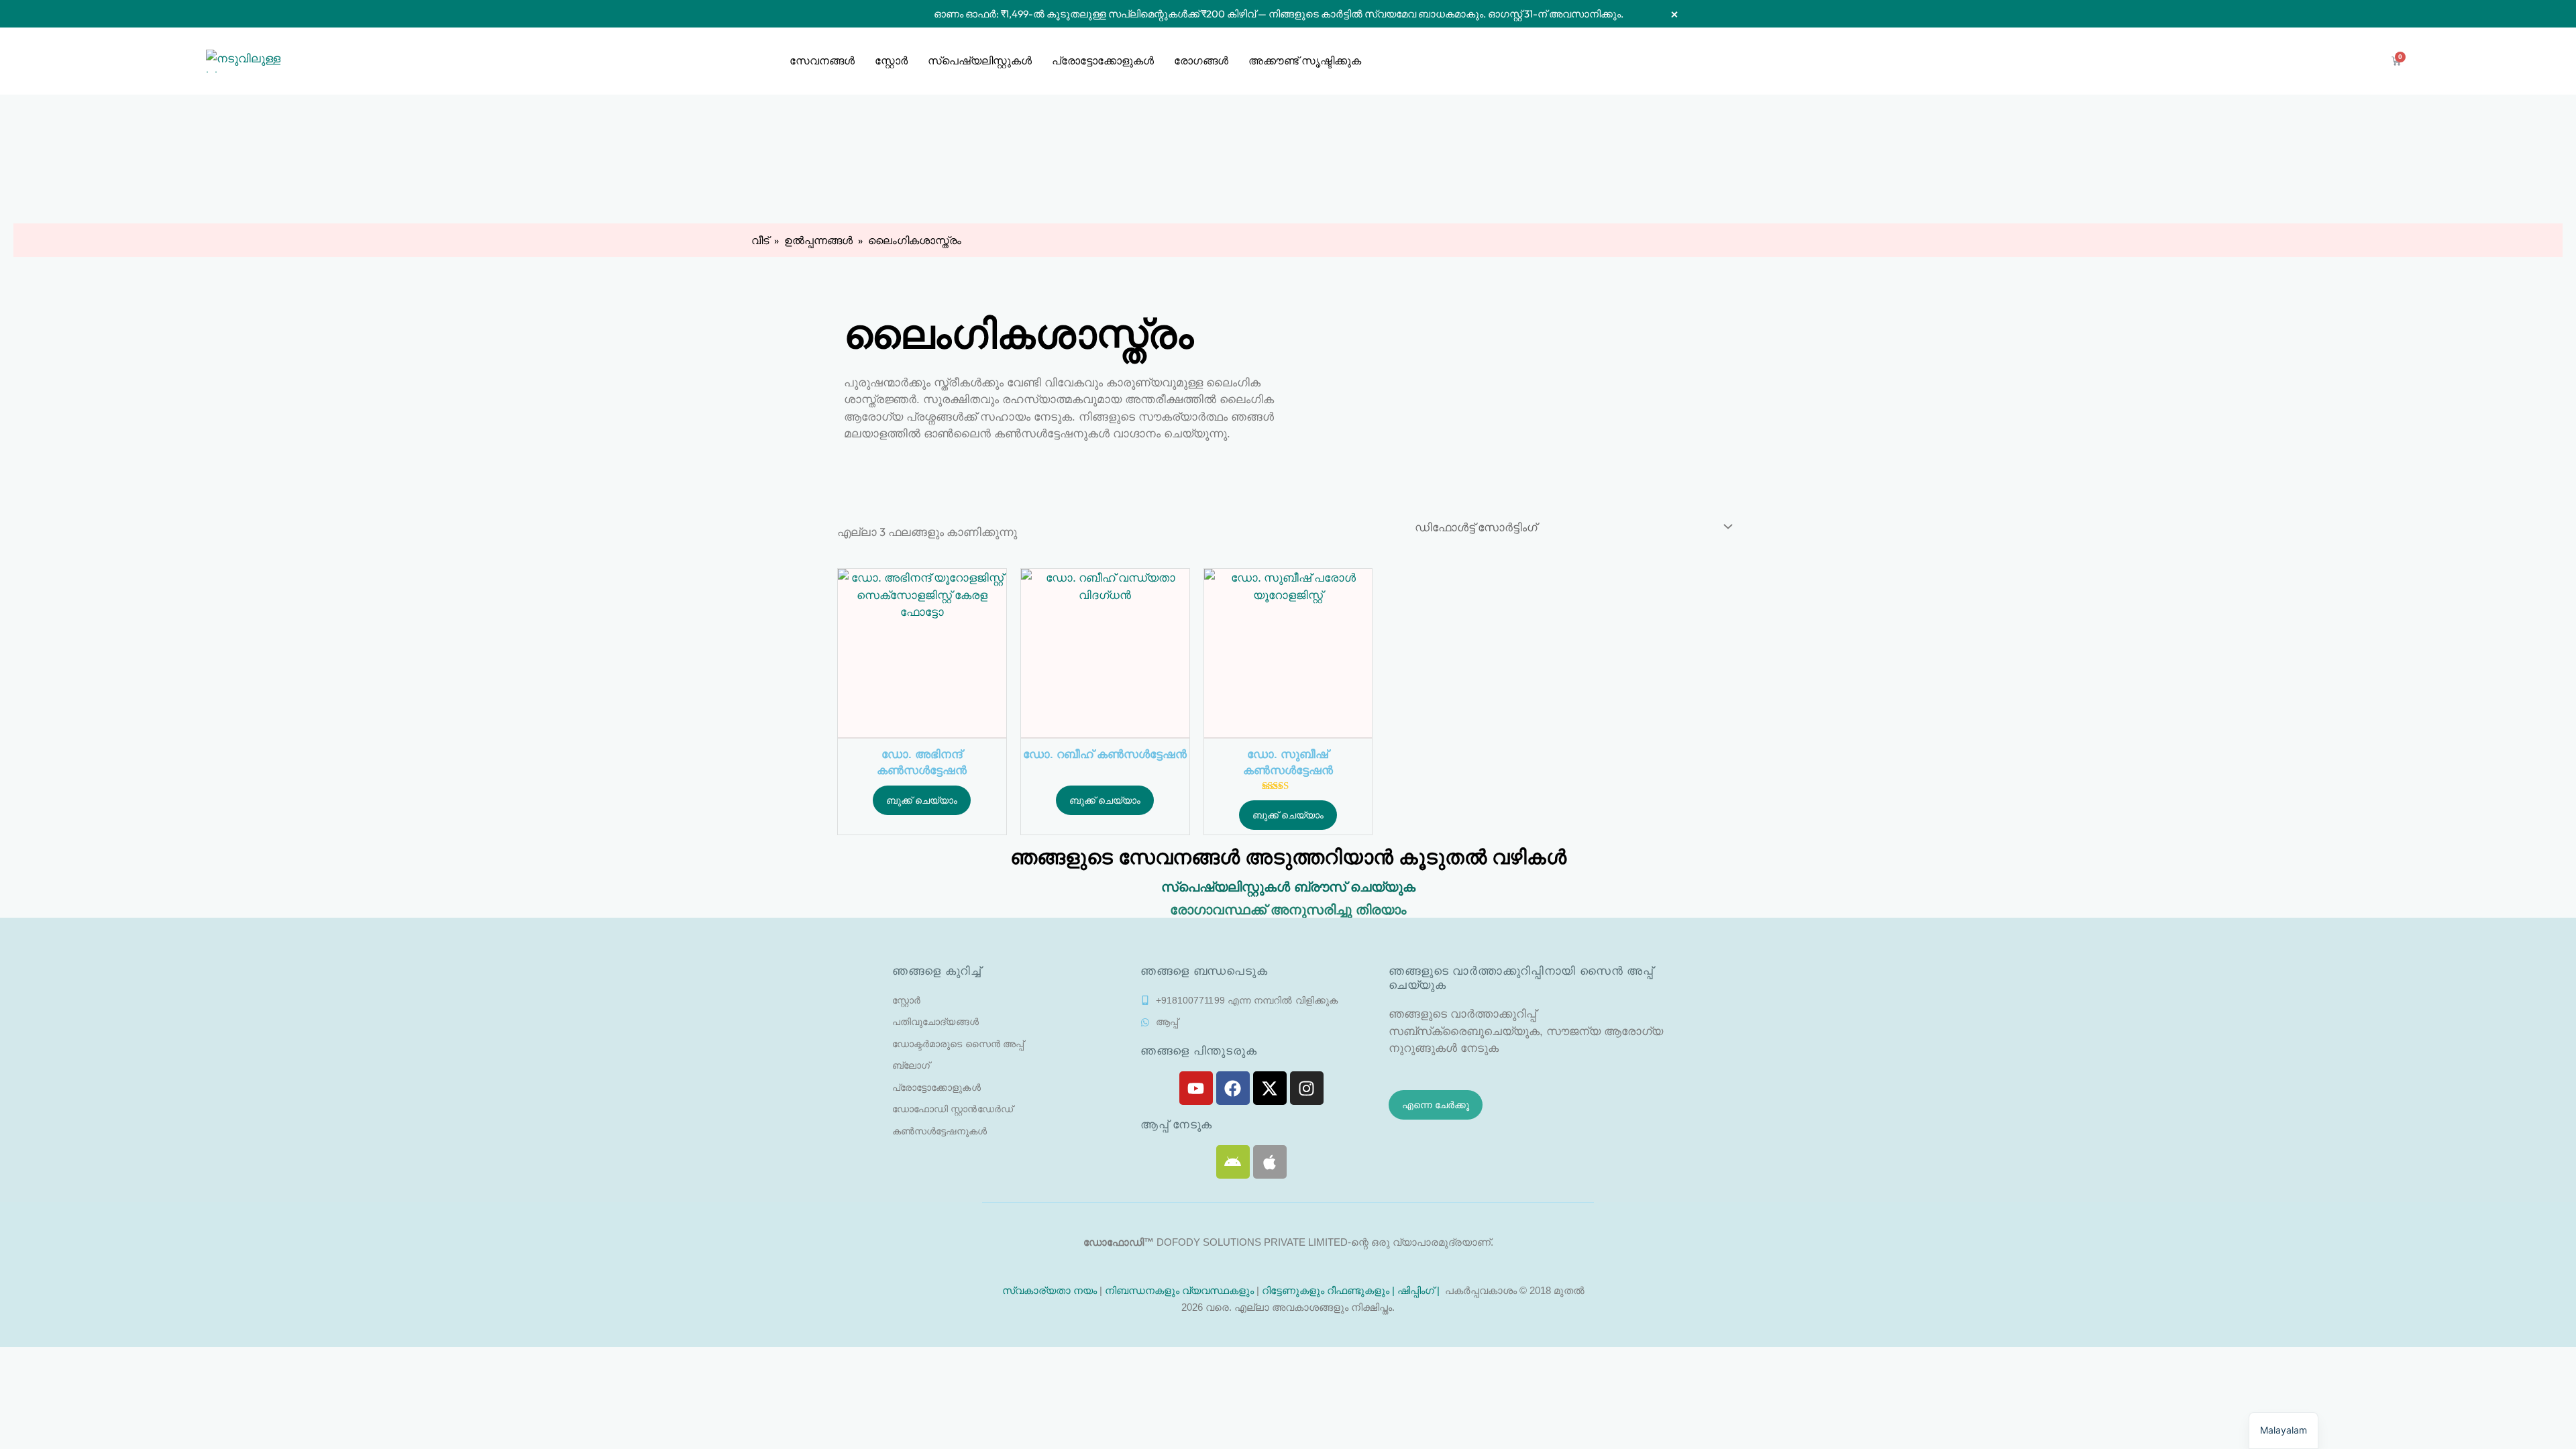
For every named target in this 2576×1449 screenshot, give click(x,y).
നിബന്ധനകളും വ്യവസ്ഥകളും (1179, 1290)
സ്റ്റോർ (891, 61)
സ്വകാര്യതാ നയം (1048, 1290)
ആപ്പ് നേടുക (1176, 1125)
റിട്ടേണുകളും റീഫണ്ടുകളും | (1330, 1290)
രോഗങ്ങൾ (1201, 61)
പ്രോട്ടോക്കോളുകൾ (1103, 61)
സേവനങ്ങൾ (822, 61)
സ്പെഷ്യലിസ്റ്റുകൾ (980, 61)
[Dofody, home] (243, 61)
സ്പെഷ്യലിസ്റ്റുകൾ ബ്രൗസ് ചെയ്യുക (1288, 887)
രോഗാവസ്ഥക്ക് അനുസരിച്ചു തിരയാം (1288, 910)
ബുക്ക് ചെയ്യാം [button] (922, 800)
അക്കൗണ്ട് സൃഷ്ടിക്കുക (1305, 61)
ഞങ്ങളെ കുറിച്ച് (937, 971)
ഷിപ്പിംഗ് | (1420, 1290)
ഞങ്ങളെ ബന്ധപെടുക (1204, 971)
